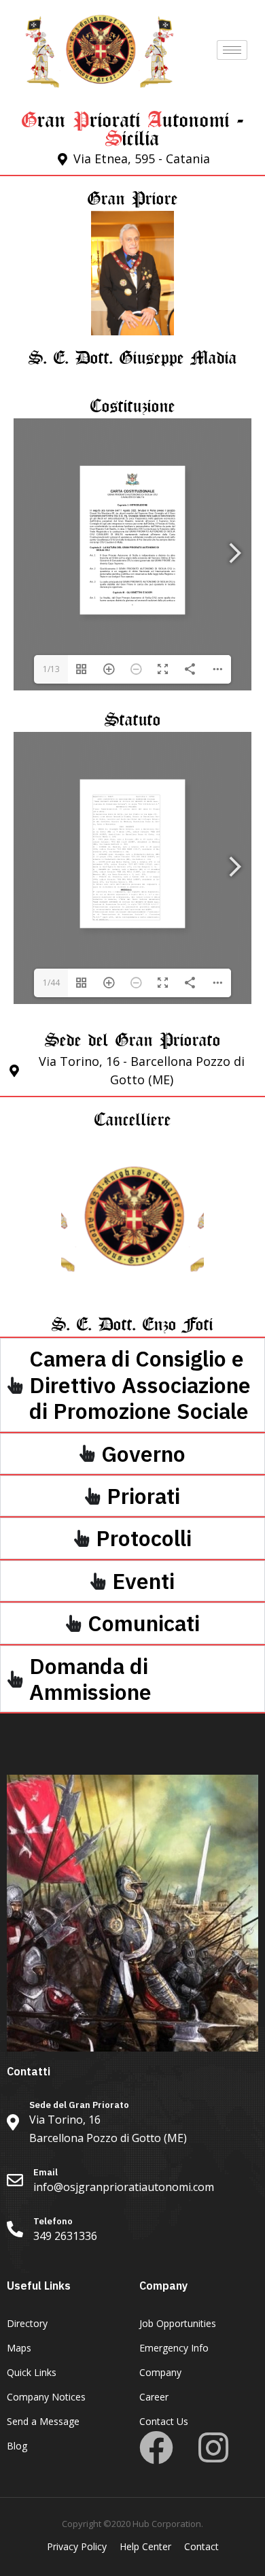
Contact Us (164, 2421)
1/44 (51, 983)
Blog (17, 2446)
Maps (19, 2348)
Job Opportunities (178, 2323)
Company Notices (46, 2397)
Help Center (145, 2546)
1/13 (51, 669)
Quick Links (32, 2372)
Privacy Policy (77, 2546)
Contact (201, 2546)
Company (160, 2372)
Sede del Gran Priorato (133, 1036)
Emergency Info (174, 2348)
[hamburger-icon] (232, 50)
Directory (27, 2323)
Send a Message (43, 2421)
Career (154, 2397)
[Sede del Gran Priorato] (132, 2124)
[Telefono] (132, 2231)
